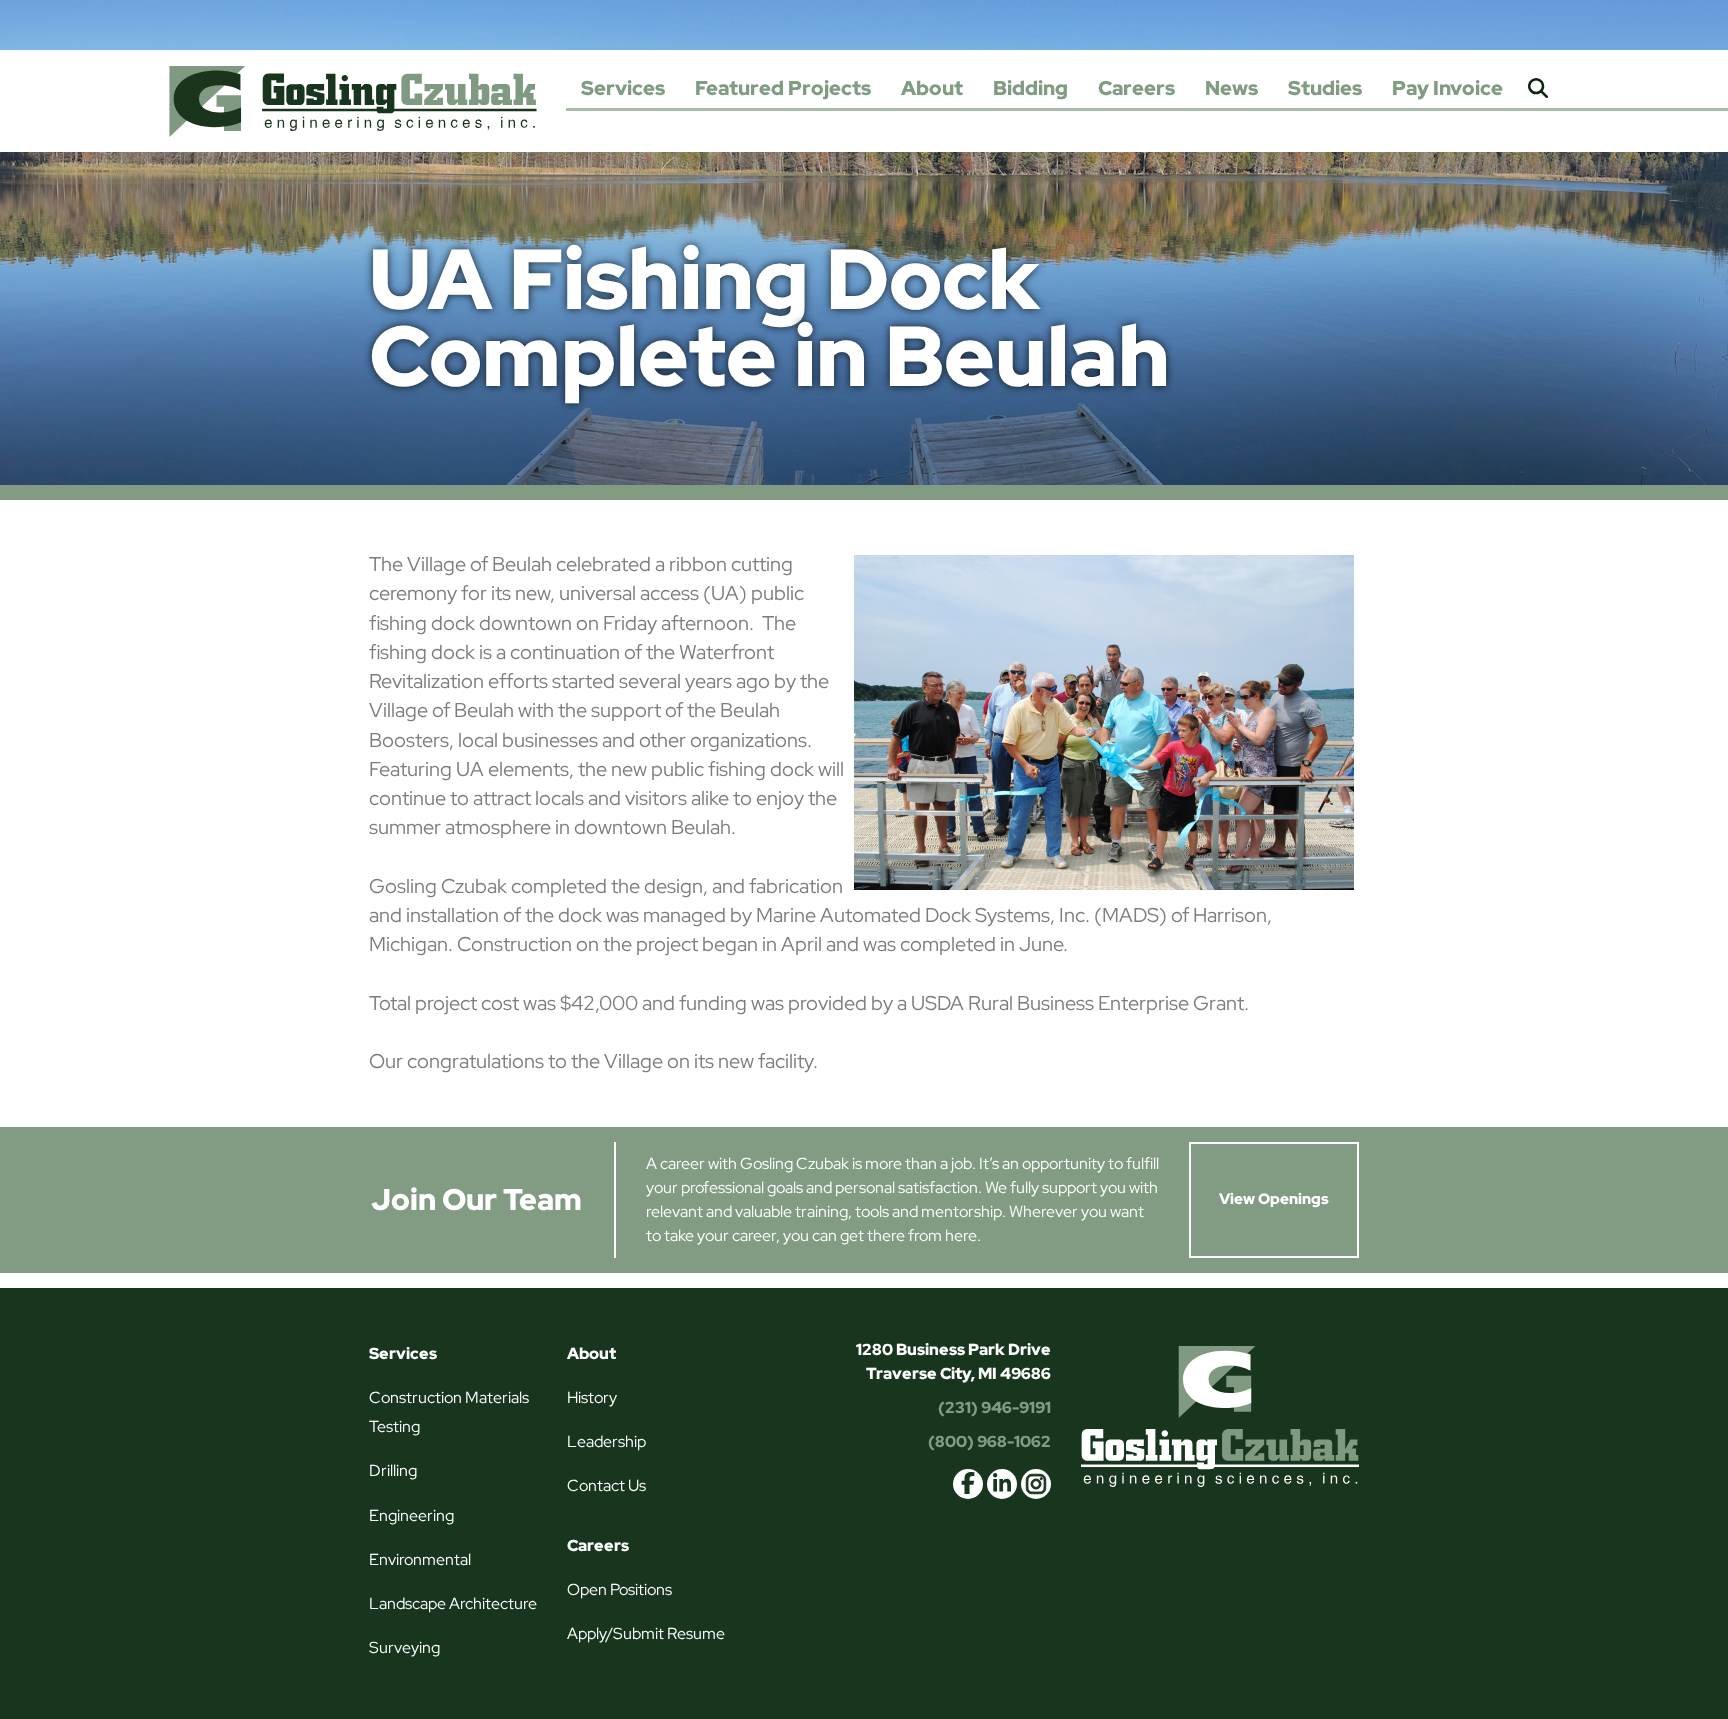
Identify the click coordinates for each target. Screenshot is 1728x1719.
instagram (1036, 1484)
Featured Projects (783, 88)
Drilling (393, 1470)
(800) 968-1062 (989, 1441)
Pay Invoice (1447, 88)
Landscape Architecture (453, 1603)
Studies (1325, 88)
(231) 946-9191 (994, 1407)
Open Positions (619, 1589)
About (932, 88)
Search (1538, 89)
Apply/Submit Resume (646, 1633)
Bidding (1030, 88)
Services (623, 88)
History (592, 1397)
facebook (968, 1484)
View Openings (1274, 1199)
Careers (1136, 88)
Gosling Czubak (353, 101)
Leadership (606, 1441)
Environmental (420, 1559)
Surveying (404, 1647)
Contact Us (606, 1485)
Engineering (411, 1515)
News (1231, 88)
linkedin (1002, 1484)
